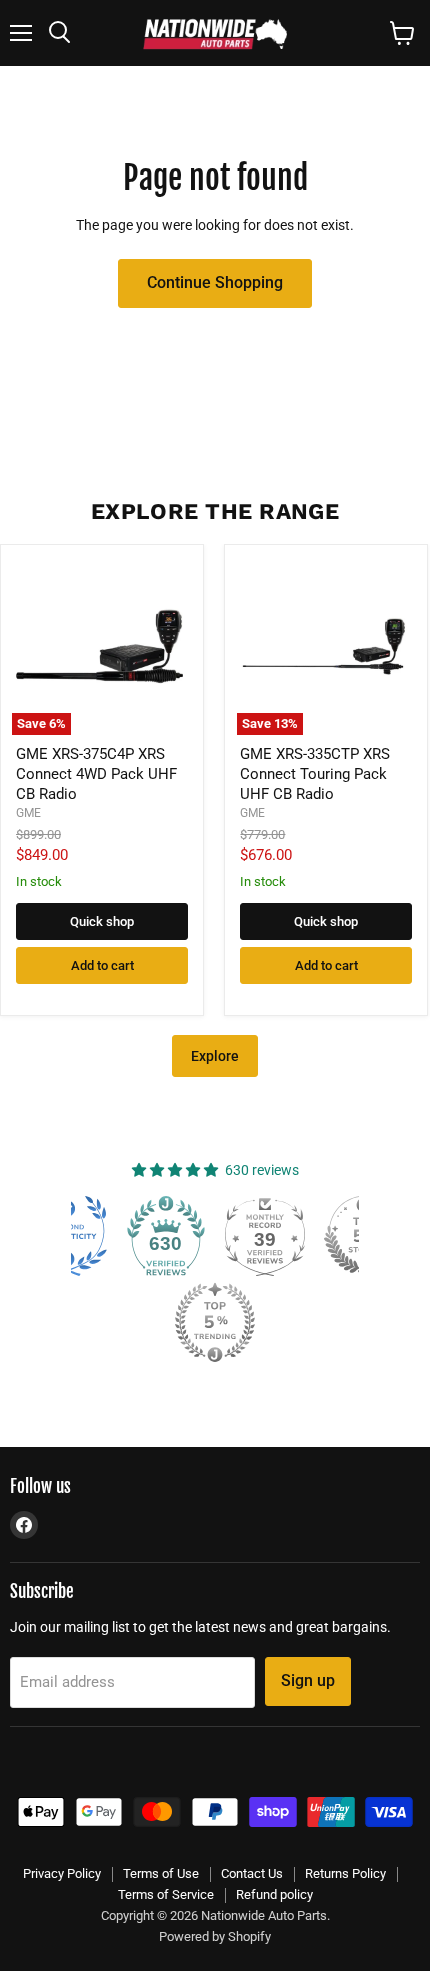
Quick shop (102, 921)
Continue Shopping (215, 282)
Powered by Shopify (215, 1936)
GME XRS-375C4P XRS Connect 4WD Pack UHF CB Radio (96, 773)
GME (28, 813)
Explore (215, 1056)
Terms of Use (161, 1873)
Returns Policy (345, 1873)
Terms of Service (166, 1894)
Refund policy (274, 1894)
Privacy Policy (62, 1873)
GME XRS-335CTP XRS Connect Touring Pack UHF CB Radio (315, 773)
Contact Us (252, 1873)
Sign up (308, 1680)
